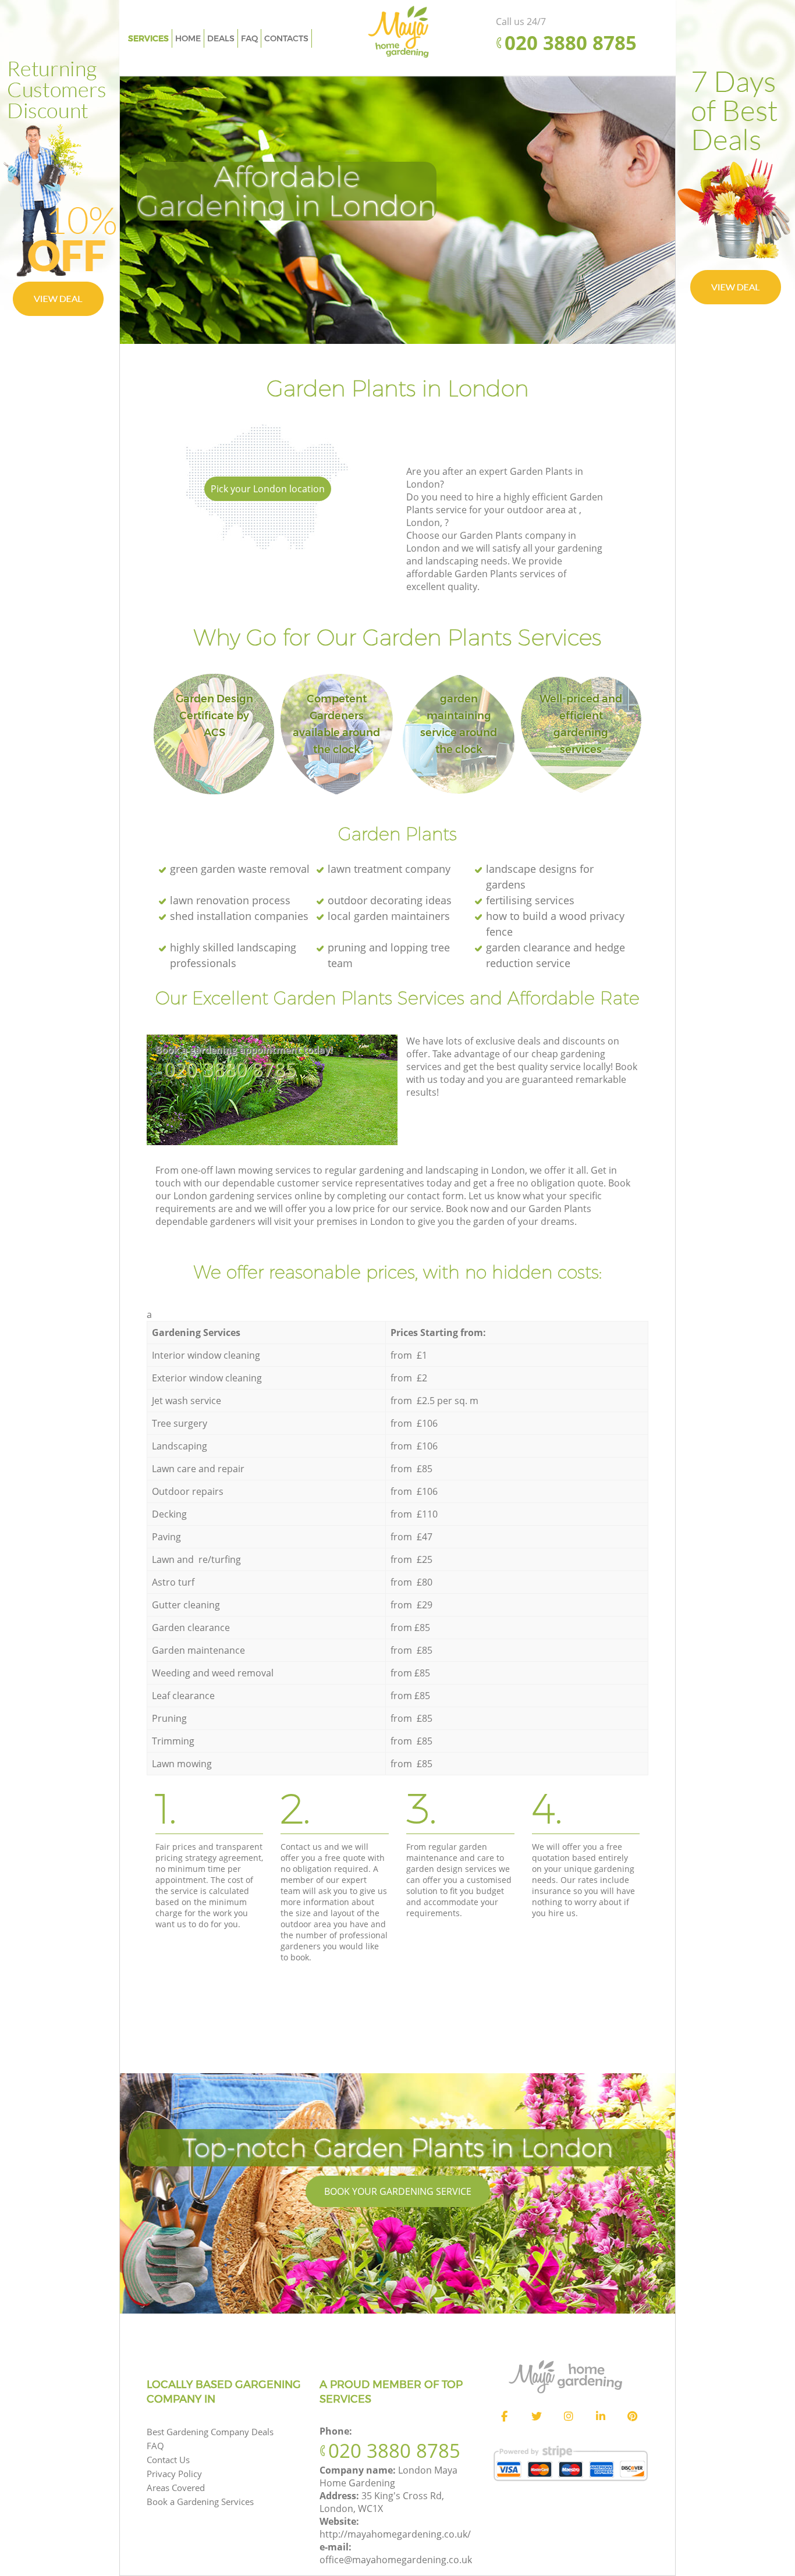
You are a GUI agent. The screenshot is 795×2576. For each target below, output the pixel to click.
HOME (188, 38)
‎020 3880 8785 (230, 1069)
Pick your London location (268, 489)
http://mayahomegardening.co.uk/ (395, 2534)
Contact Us (168, 2460)
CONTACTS (286, 38)
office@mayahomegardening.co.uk (396, 2560)
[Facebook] (505, 2417)
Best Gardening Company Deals (210, 2432)
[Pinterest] (633, 2417)
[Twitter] (537, 2417)
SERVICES (148, 38)
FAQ (155, 2446)
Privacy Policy (174, 2474)
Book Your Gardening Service (398, 2191)
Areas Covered (176, 2488)
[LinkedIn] (601, 2417)
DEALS (221, 38)
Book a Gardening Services (200, 2502)
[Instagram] (569, 2417)
